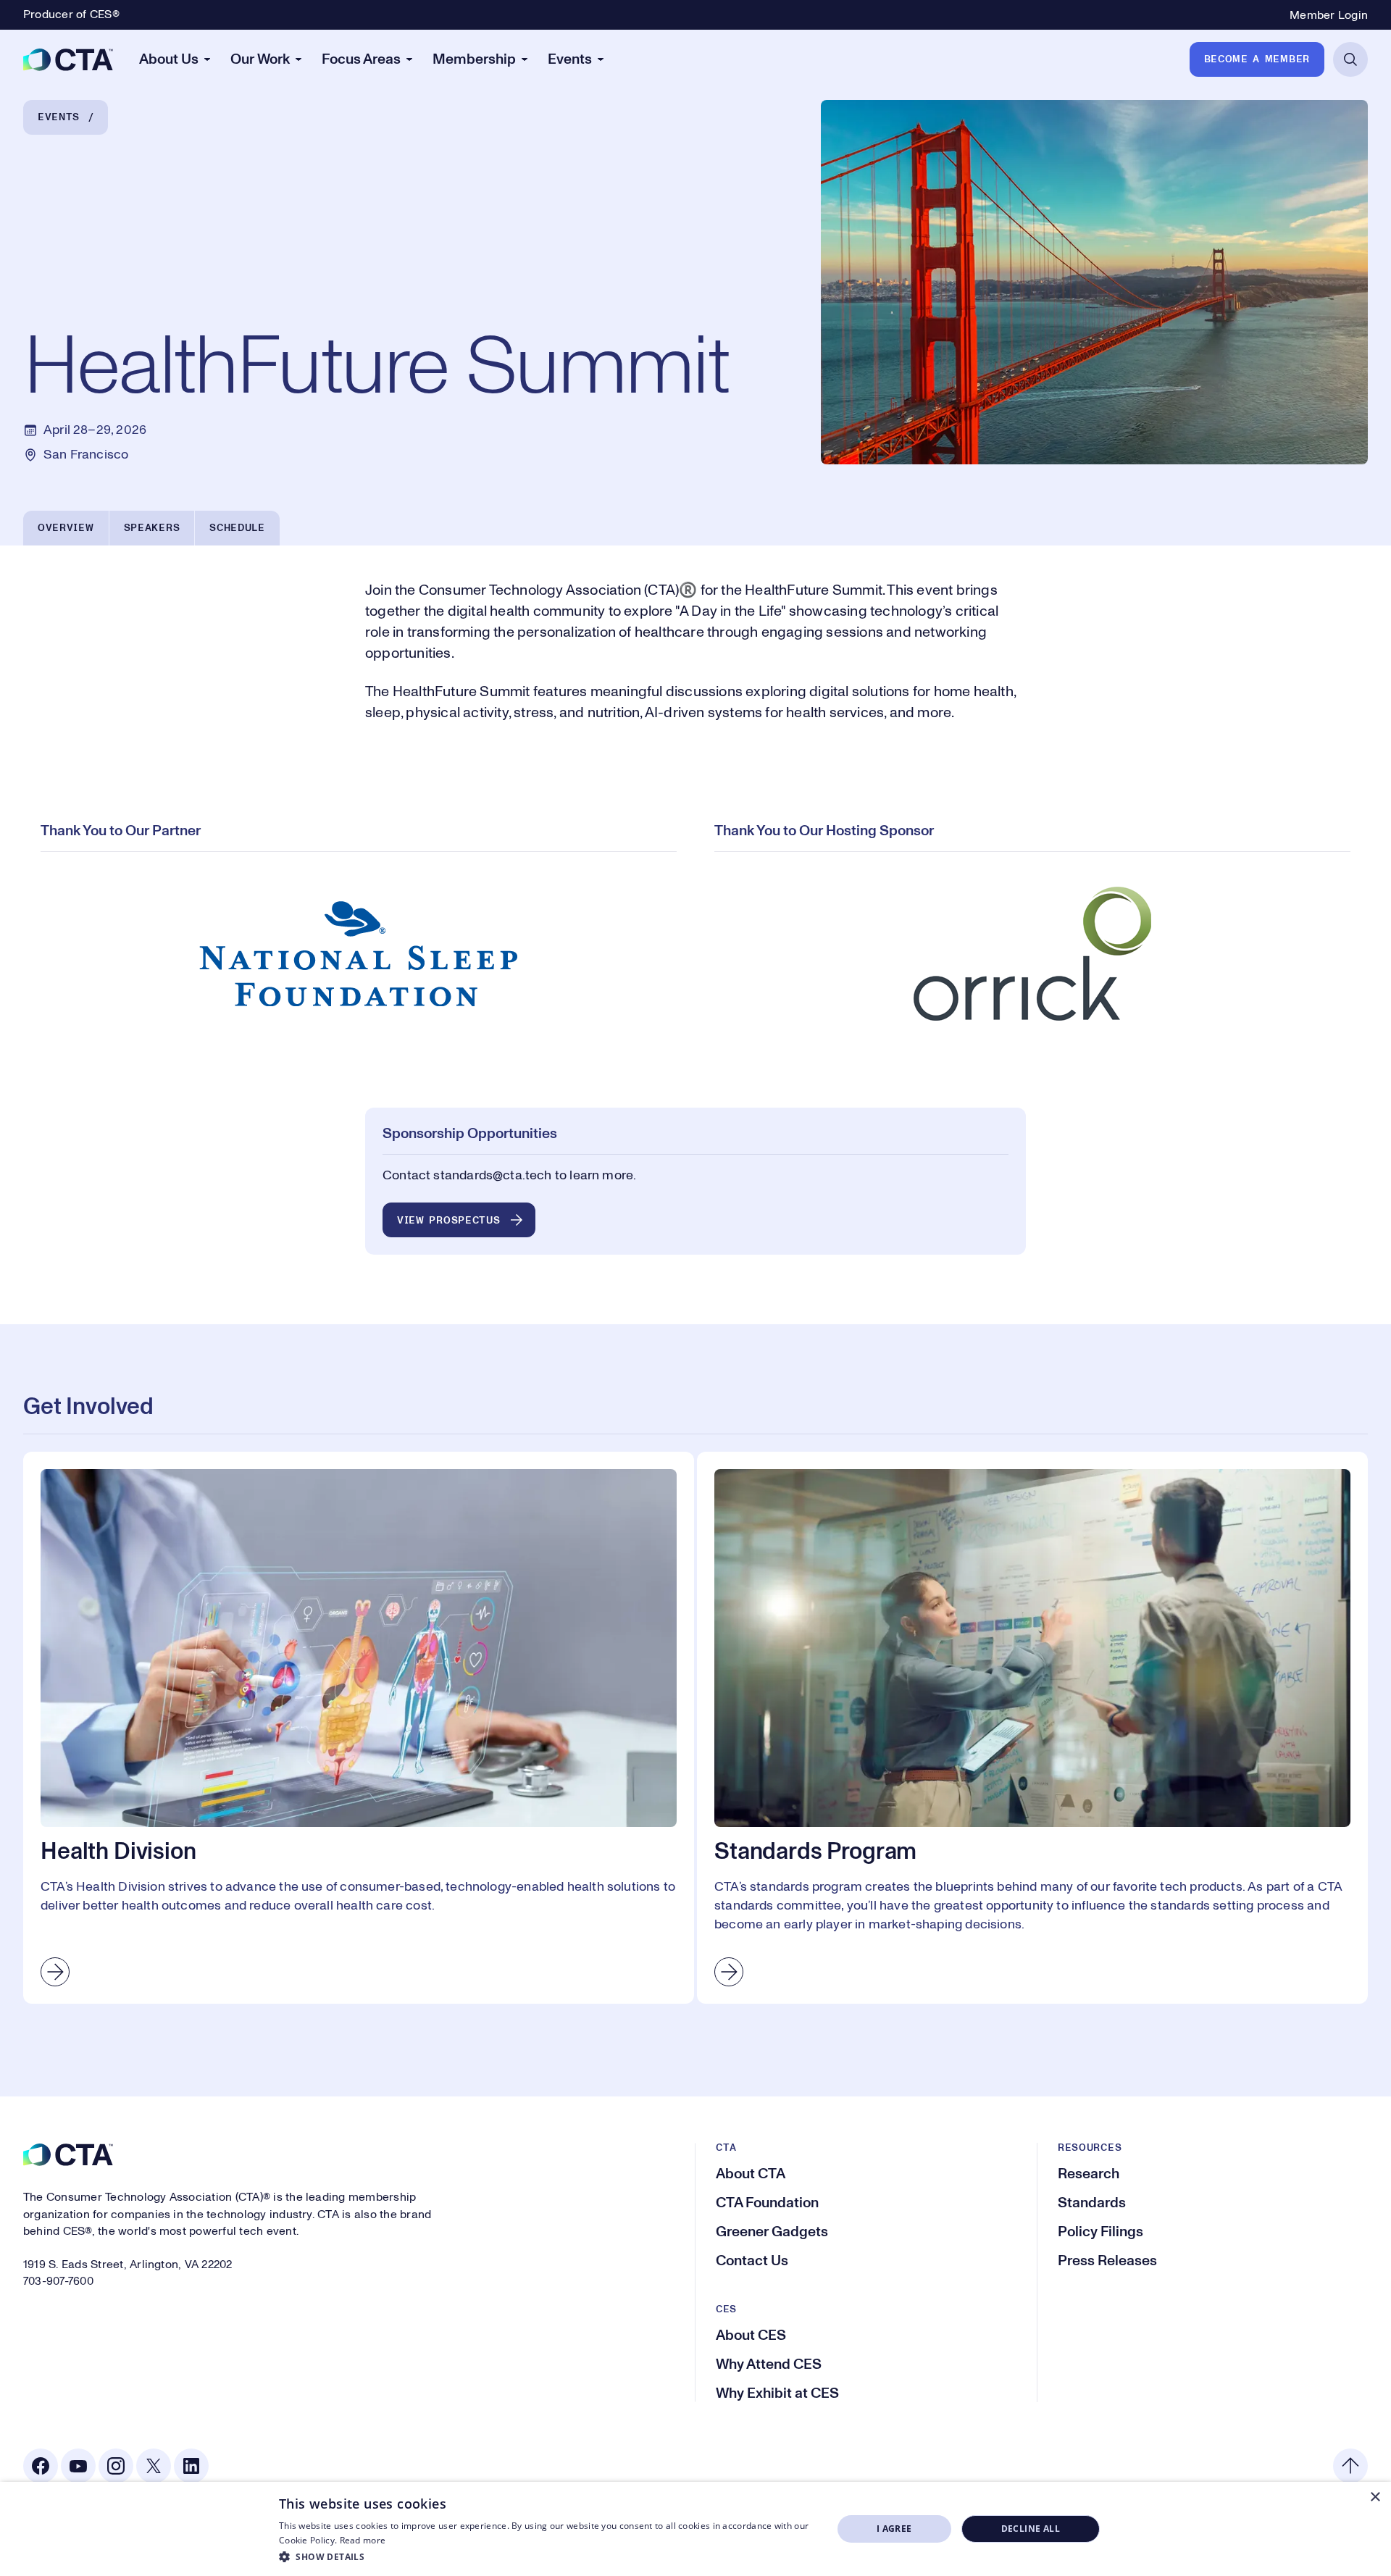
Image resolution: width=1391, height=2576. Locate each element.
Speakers (152, 528)
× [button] (1375, 2497)
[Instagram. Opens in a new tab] (116, 2466)
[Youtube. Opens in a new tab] (78, 2466)
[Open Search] (1350, 59)
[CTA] (68, 59)
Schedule (237, 528)
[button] (547, 2556)
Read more (363, 2540)
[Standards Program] (1032, 1728)
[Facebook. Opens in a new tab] (41, 2466)
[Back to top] (1350, 2466)
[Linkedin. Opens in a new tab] (191, 2466)
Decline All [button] (1031, 2529)
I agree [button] (894, 2529)
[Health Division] (359, 1728)
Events (59, 117)
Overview (66, 528)
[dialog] (695, 2529)
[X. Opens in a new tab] (154, 2466)
